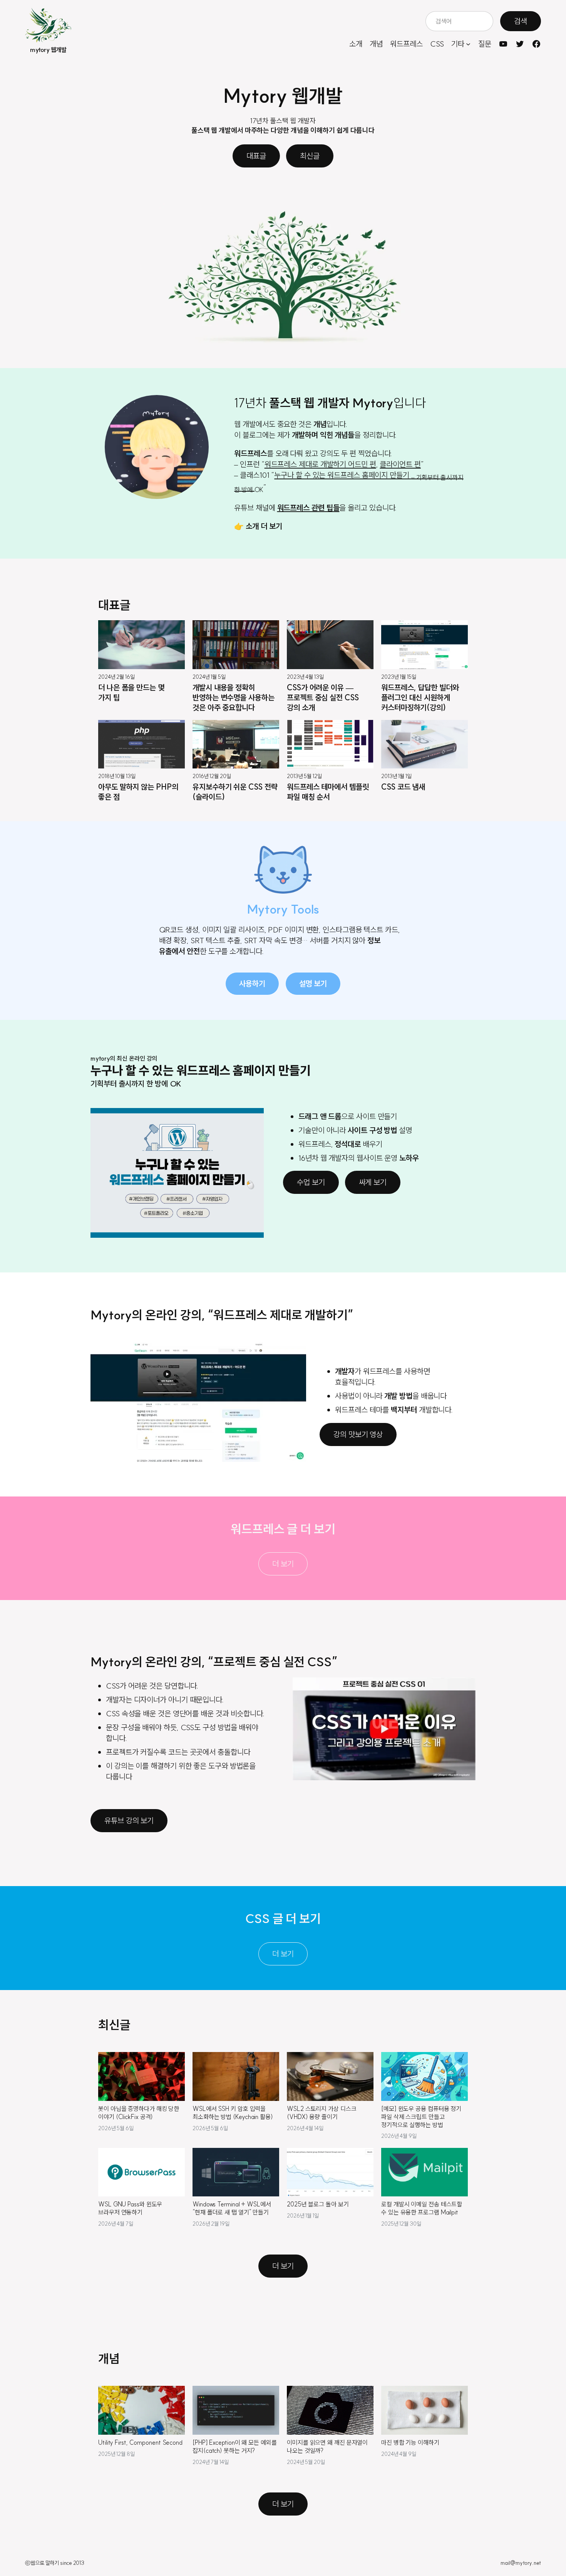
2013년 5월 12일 (304, 777)
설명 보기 (313, 983)
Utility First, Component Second (140, 2442)
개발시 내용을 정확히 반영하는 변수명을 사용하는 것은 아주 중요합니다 (234, 697)
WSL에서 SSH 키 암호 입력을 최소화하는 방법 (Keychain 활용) (233, 2113)
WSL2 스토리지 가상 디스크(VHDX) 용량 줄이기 (322, 2113)
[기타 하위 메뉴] (468, 44)
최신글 (310, 156)
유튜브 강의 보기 (129, 1820)
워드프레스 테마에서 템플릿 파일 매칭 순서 (328, 792)
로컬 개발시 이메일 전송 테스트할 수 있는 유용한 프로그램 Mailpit (422, 2208)
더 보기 (283, 1564)
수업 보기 (311, 1182)
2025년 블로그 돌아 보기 (318, 2204)
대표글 (256, 156)
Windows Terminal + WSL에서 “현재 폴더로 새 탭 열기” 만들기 (232, 2208)
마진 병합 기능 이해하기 (410, 2442)
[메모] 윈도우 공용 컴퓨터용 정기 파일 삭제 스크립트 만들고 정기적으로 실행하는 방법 (421, 2117)
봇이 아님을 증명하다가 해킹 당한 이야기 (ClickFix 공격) (139, 2113)
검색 (521, 21)
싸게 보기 (373, 1182)
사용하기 (252, 983)
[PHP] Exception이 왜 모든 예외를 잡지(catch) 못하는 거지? (235, 2446)
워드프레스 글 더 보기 (283, 1529)
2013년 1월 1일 (396, 777)
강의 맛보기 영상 (358, 1434)
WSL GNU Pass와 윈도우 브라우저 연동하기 (130, 2208)
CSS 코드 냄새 (403, 787)
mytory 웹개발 (48, 50)
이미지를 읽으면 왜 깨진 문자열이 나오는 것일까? (327, 2446)
